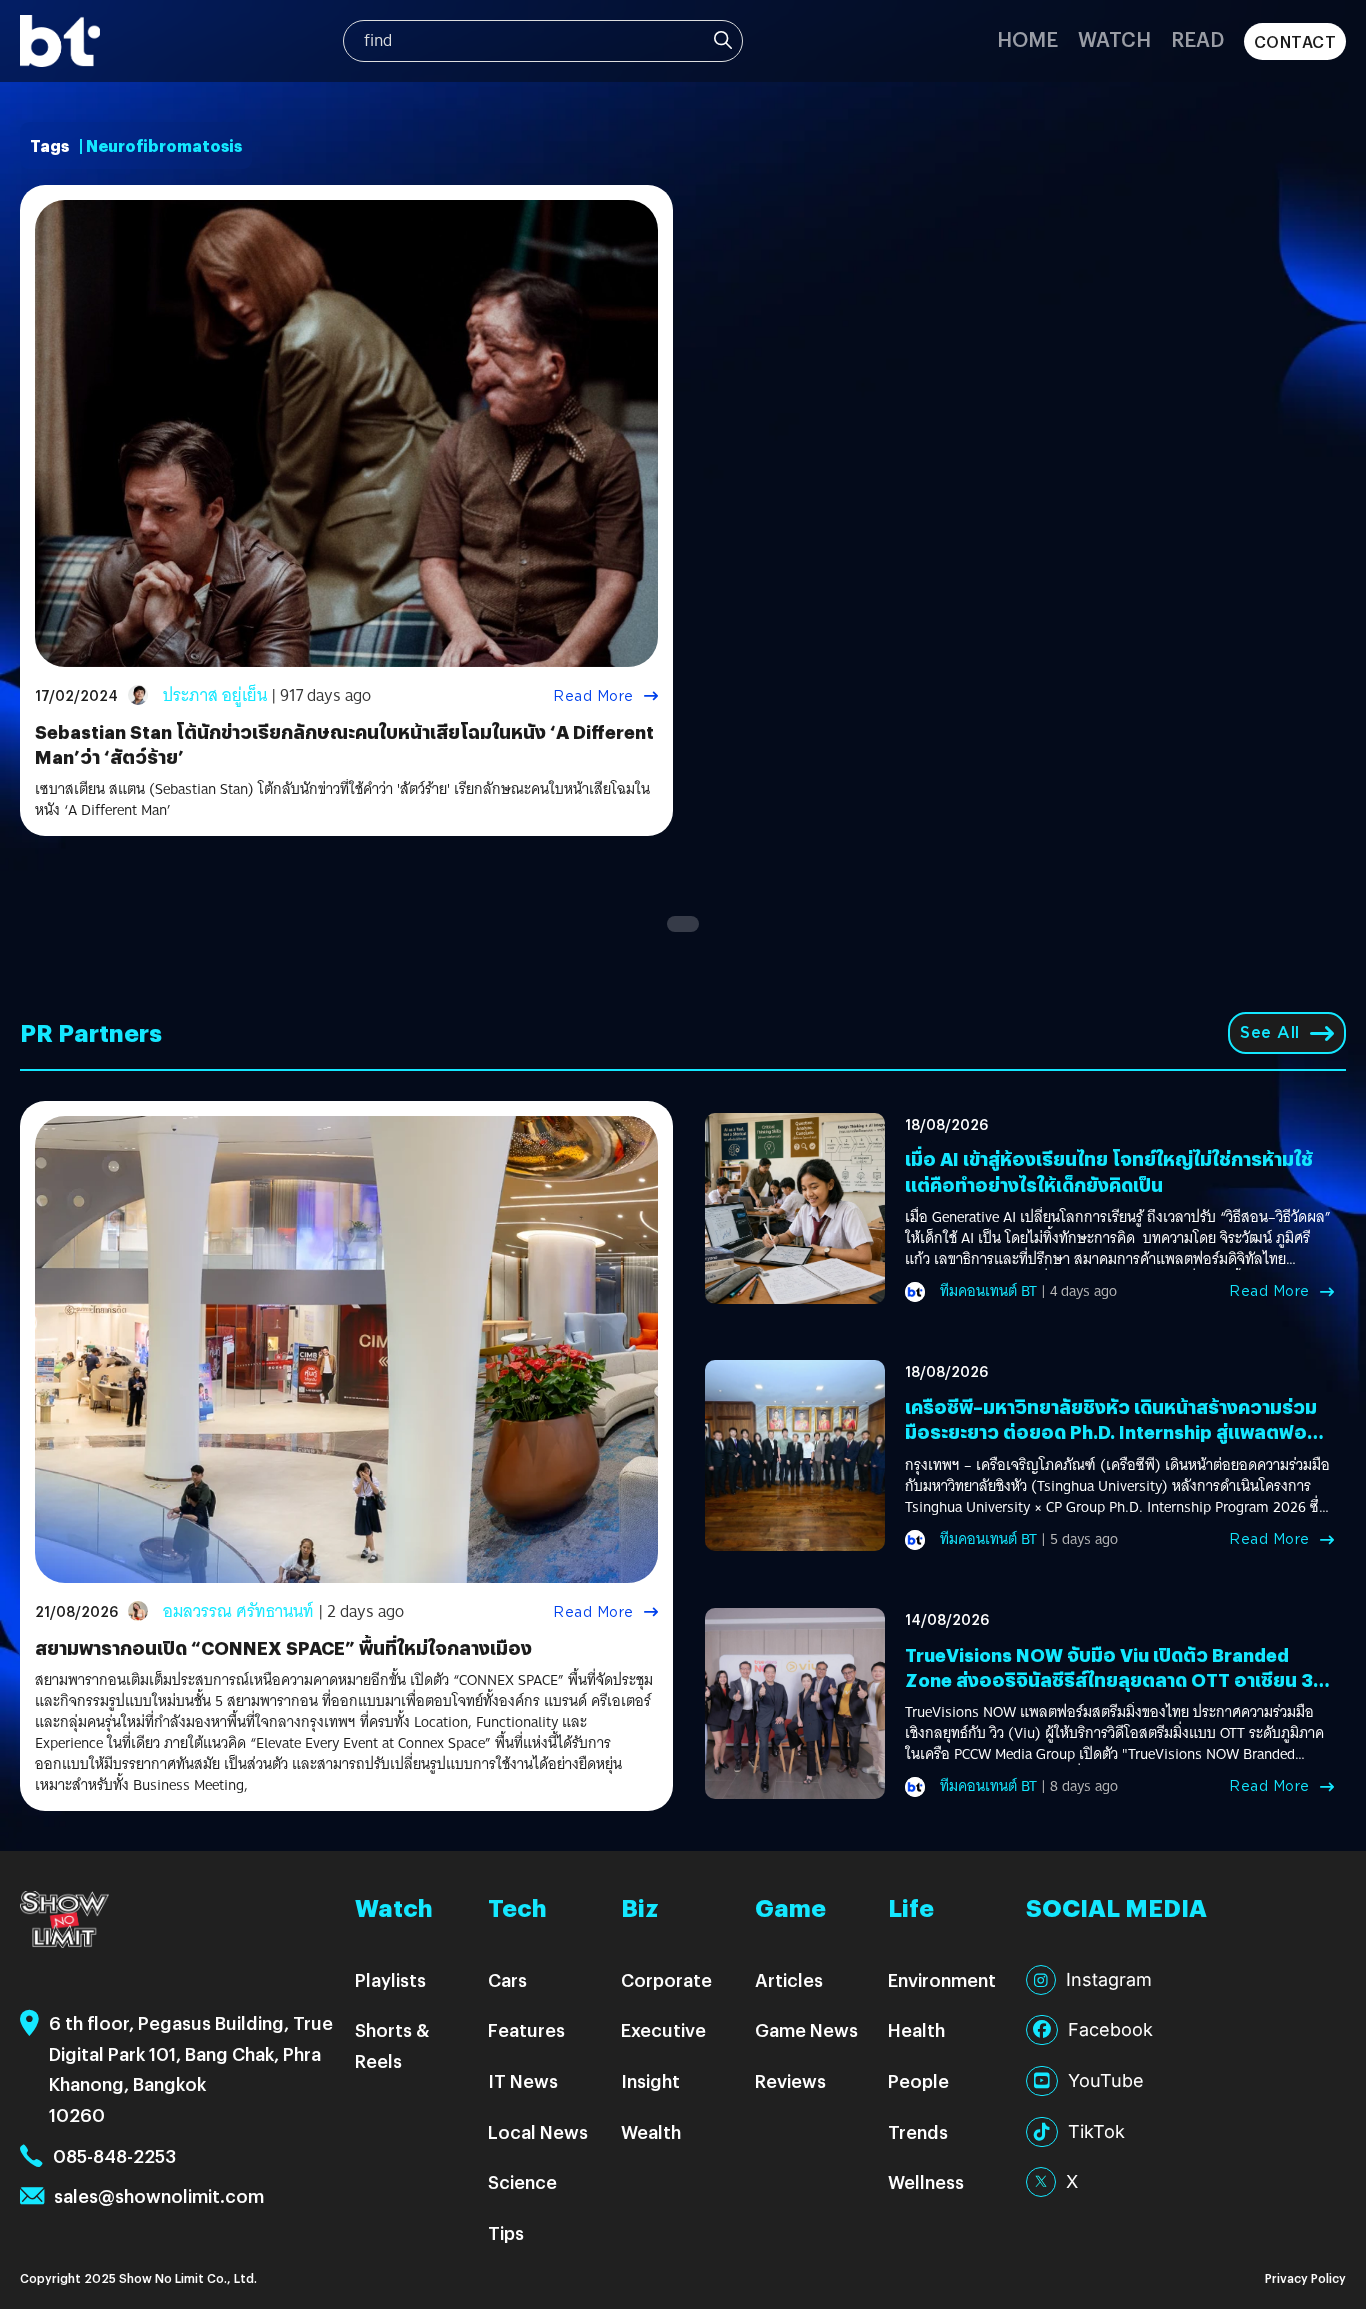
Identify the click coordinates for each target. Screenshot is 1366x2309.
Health (916, 2029)
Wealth (651, 2131)
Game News (806, 2029)
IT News (523, 2080)
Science (522, 2181)
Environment (942, 1979)
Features (526, 2029)
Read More (593, 696)
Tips (506, 2232)
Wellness (926, 2181)
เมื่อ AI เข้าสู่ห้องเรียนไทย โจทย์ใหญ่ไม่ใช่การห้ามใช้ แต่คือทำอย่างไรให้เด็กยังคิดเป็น (1109, 1171)
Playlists (390, 1979)
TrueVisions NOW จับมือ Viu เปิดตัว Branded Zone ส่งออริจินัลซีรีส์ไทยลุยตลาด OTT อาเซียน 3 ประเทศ (1109, 1679)
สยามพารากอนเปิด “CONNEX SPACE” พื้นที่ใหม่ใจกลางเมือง (283, 1647)
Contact (1295, 41)
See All (1270, 1032)
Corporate (666, 1979)
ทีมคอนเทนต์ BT (988, 1291)
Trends (918, 2131)
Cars (507, 1979)
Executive (663, 2029)
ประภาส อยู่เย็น (215, 695)
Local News (538, 2131)
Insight (650, 2080)
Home (1027, 38)
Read (1197, 38)
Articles (789, 1979)
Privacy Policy (1305, 2277)
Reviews (790, 2080)
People (918, 2080)
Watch (1114, 38)
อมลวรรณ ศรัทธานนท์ (238, 1611)
